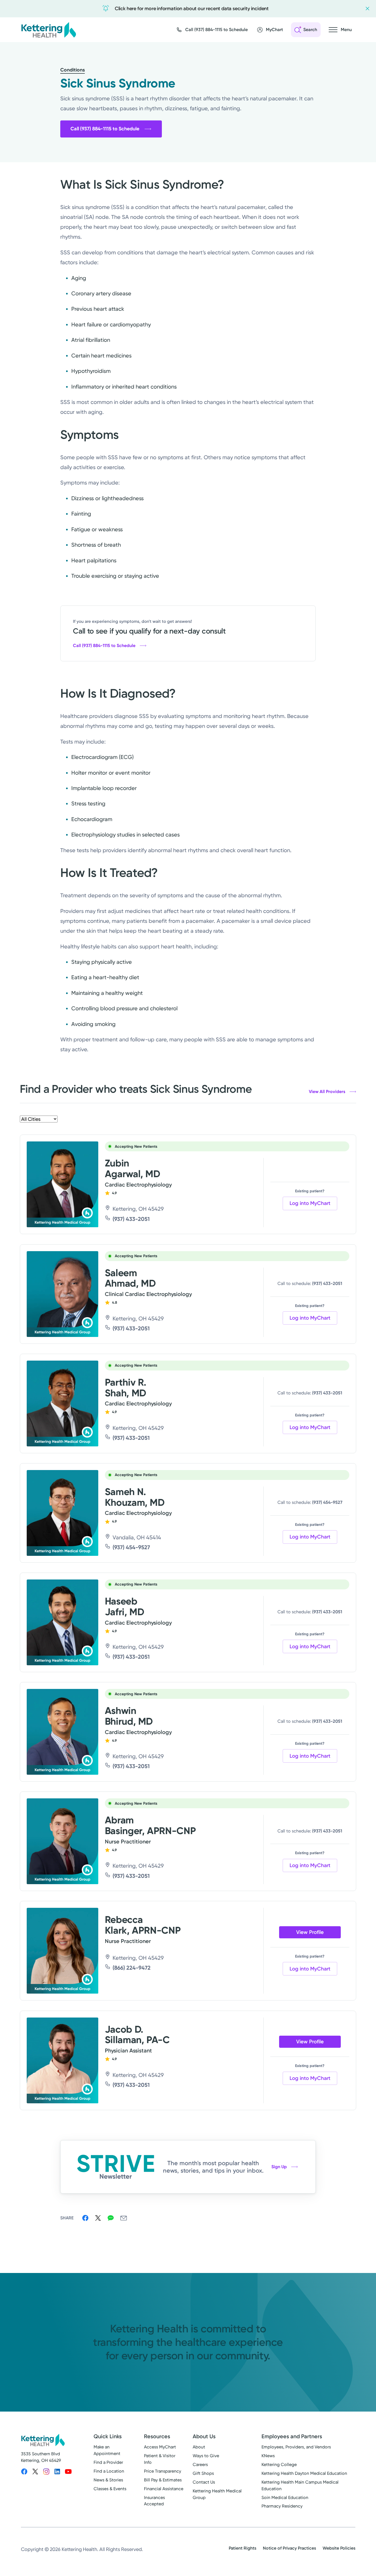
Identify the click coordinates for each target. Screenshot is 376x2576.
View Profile (310, 1932)
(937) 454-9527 (131, 1547)
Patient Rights (243, 2548)
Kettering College (279, 2464)
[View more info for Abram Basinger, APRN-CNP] (62, 1841)
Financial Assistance (164, 2489)
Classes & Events (110, 2489)
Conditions (73, 70)
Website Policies (339, 2548)
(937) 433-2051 (131, 1219)
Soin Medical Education (285, 2497)
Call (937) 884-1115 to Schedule (105, 129)
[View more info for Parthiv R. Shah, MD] (62, 1403)
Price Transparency (163, 2471)
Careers (200, 2464)
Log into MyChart (310, 1203)
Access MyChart (160, 2447)
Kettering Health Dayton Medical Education (304, 2473)
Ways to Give (206, 2456)
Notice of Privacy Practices (289, 2548)
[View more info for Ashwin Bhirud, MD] (62, 1732)
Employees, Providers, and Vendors (296, 2447)
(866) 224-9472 (132, 1968)
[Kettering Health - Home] (48, 30)
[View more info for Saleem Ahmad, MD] (62, 1294)
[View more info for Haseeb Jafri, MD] (62, 1622)
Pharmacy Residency (282, 2506)
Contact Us (204, 2482)
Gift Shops (203, 2473)
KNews (268, 2456)
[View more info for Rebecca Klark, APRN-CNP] (62, 1951)
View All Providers (327, 1092)
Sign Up (279, 2167)
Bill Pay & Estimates (163, 2480)
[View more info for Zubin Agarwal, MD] (62, 1184)
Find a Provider (108, 2462)
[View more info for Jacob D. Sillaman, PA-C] (62, 2060)
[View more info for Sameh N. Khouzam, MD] (62, 1513)
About (199, 2447)
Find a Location (109, 2471)
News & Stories (108, 2480)
